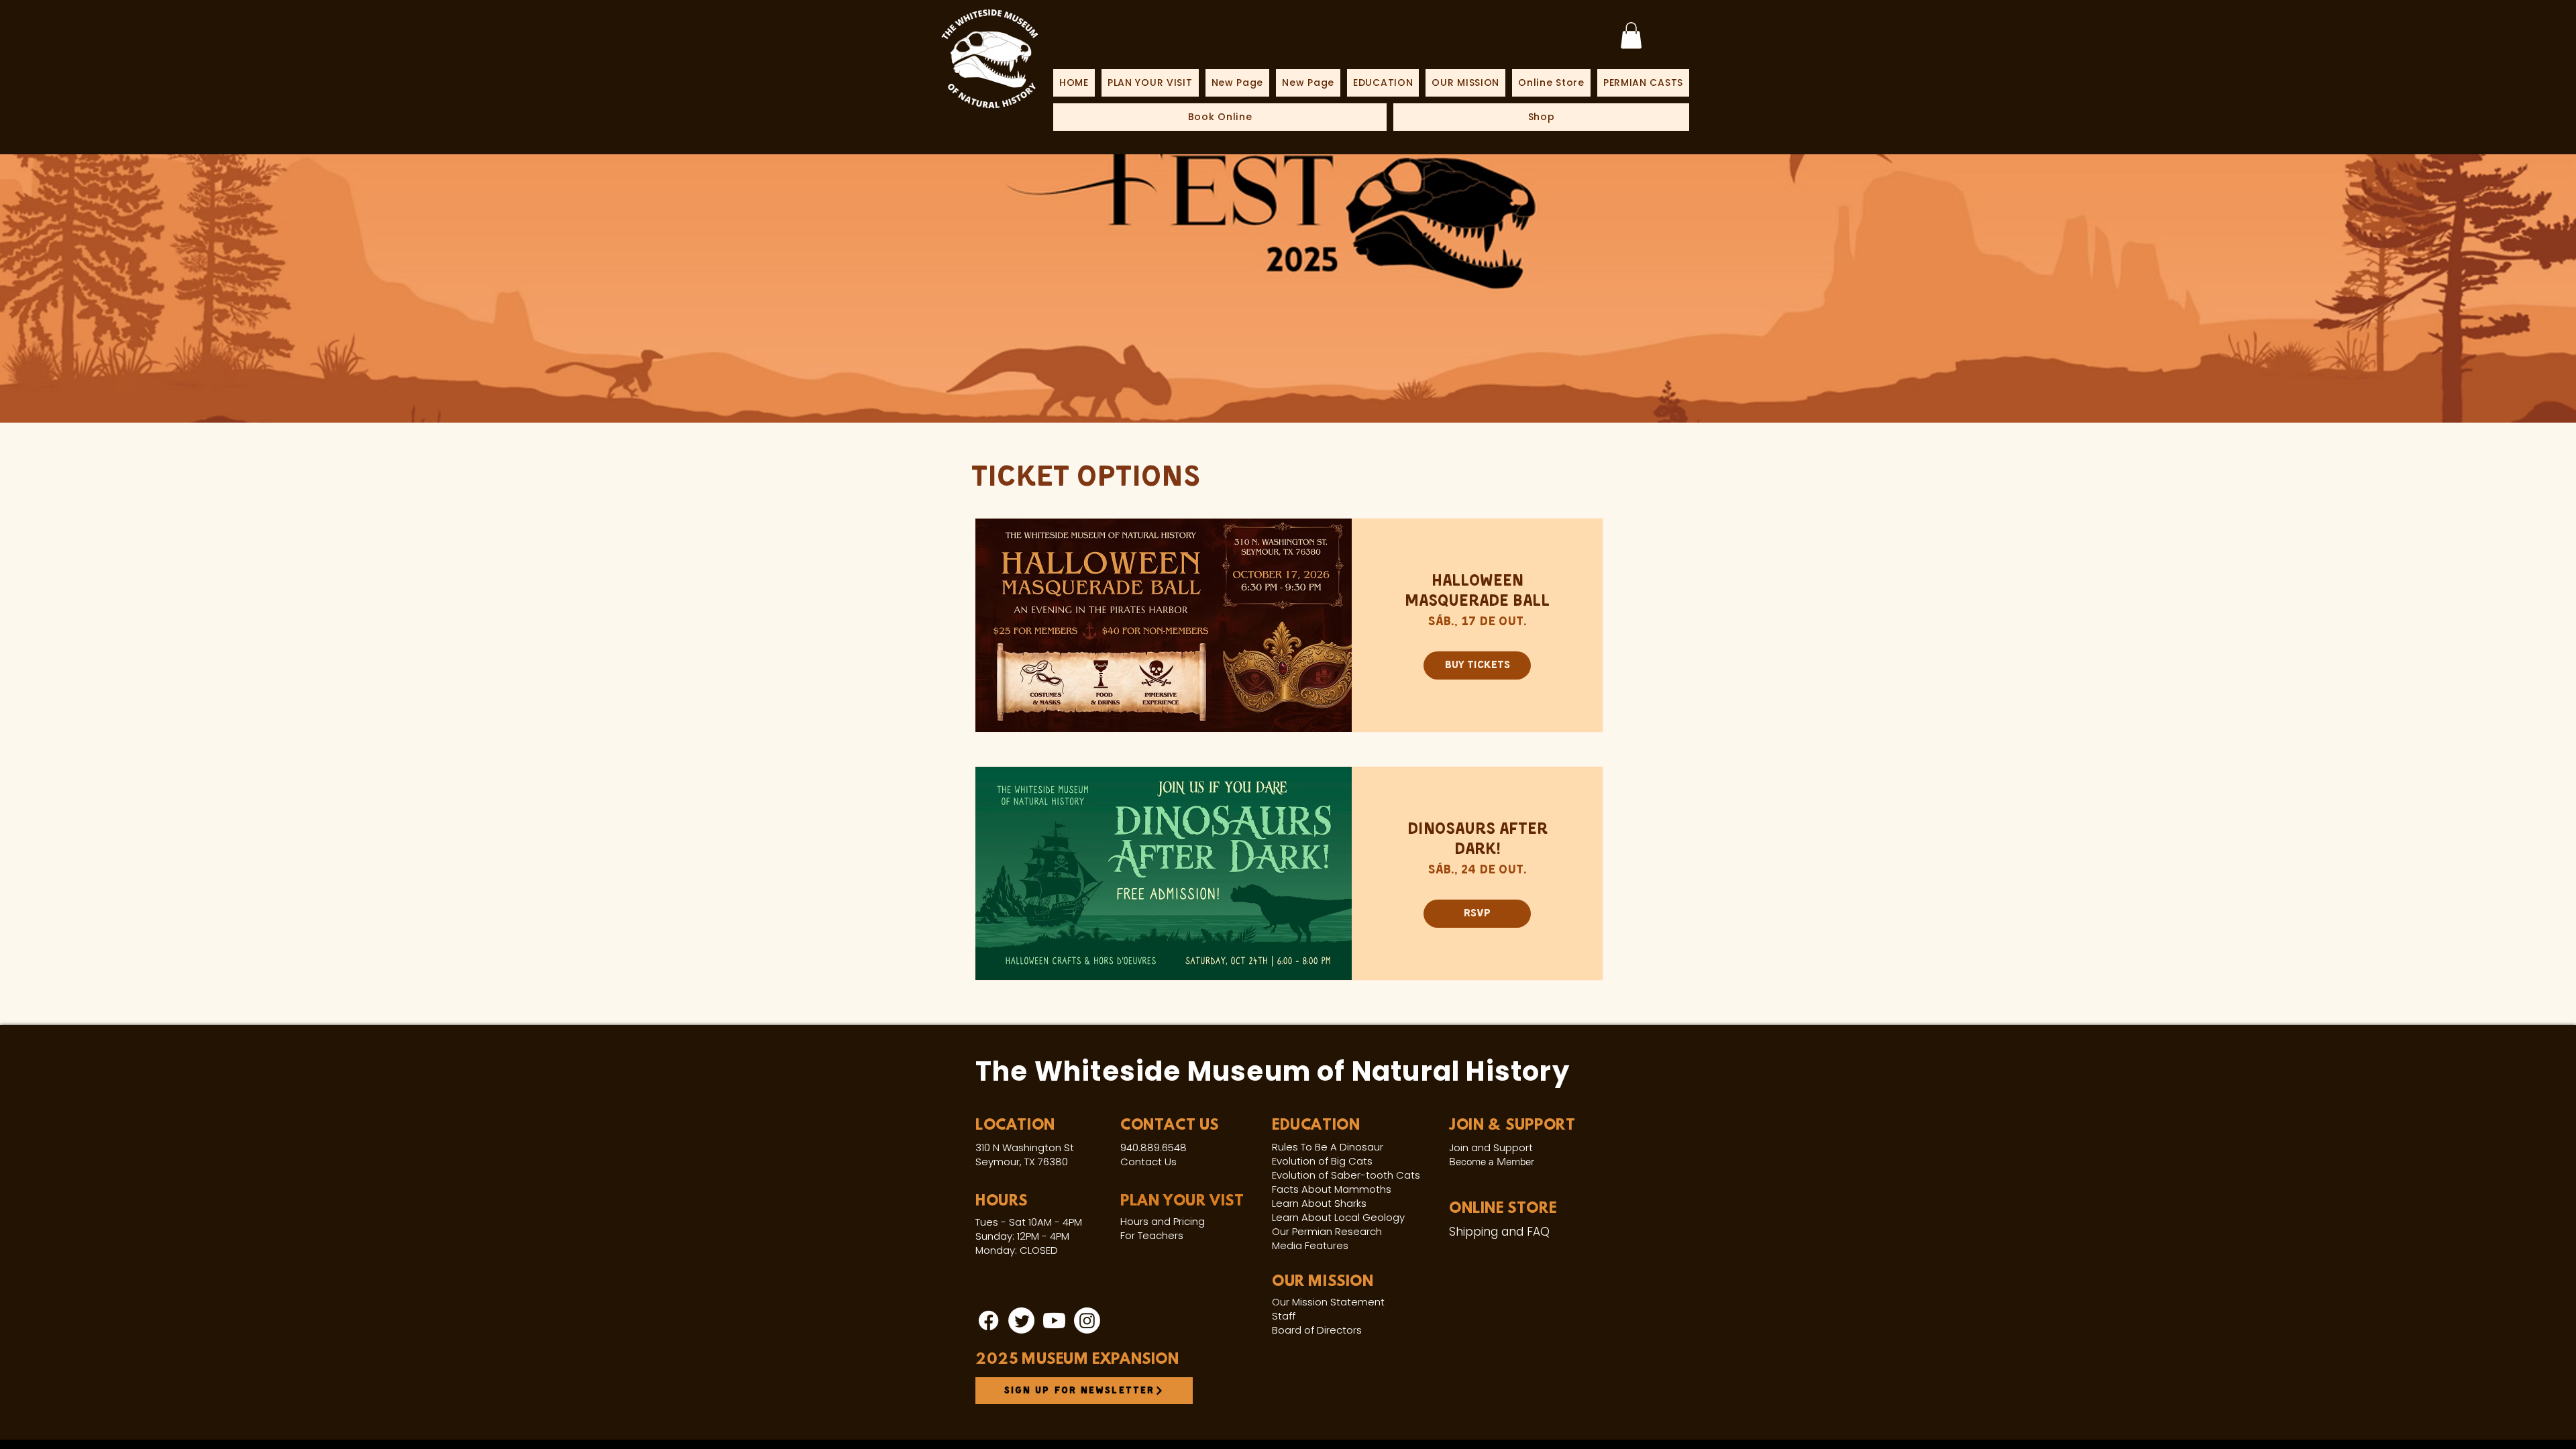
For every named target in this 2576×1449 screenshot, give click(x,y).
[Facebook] (988, 1321)
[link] (1631, 35)
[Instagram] (1087, 1321)
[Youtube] (1054, 1321)
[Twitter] (1021, 1321)
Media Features (1310, 1245)
